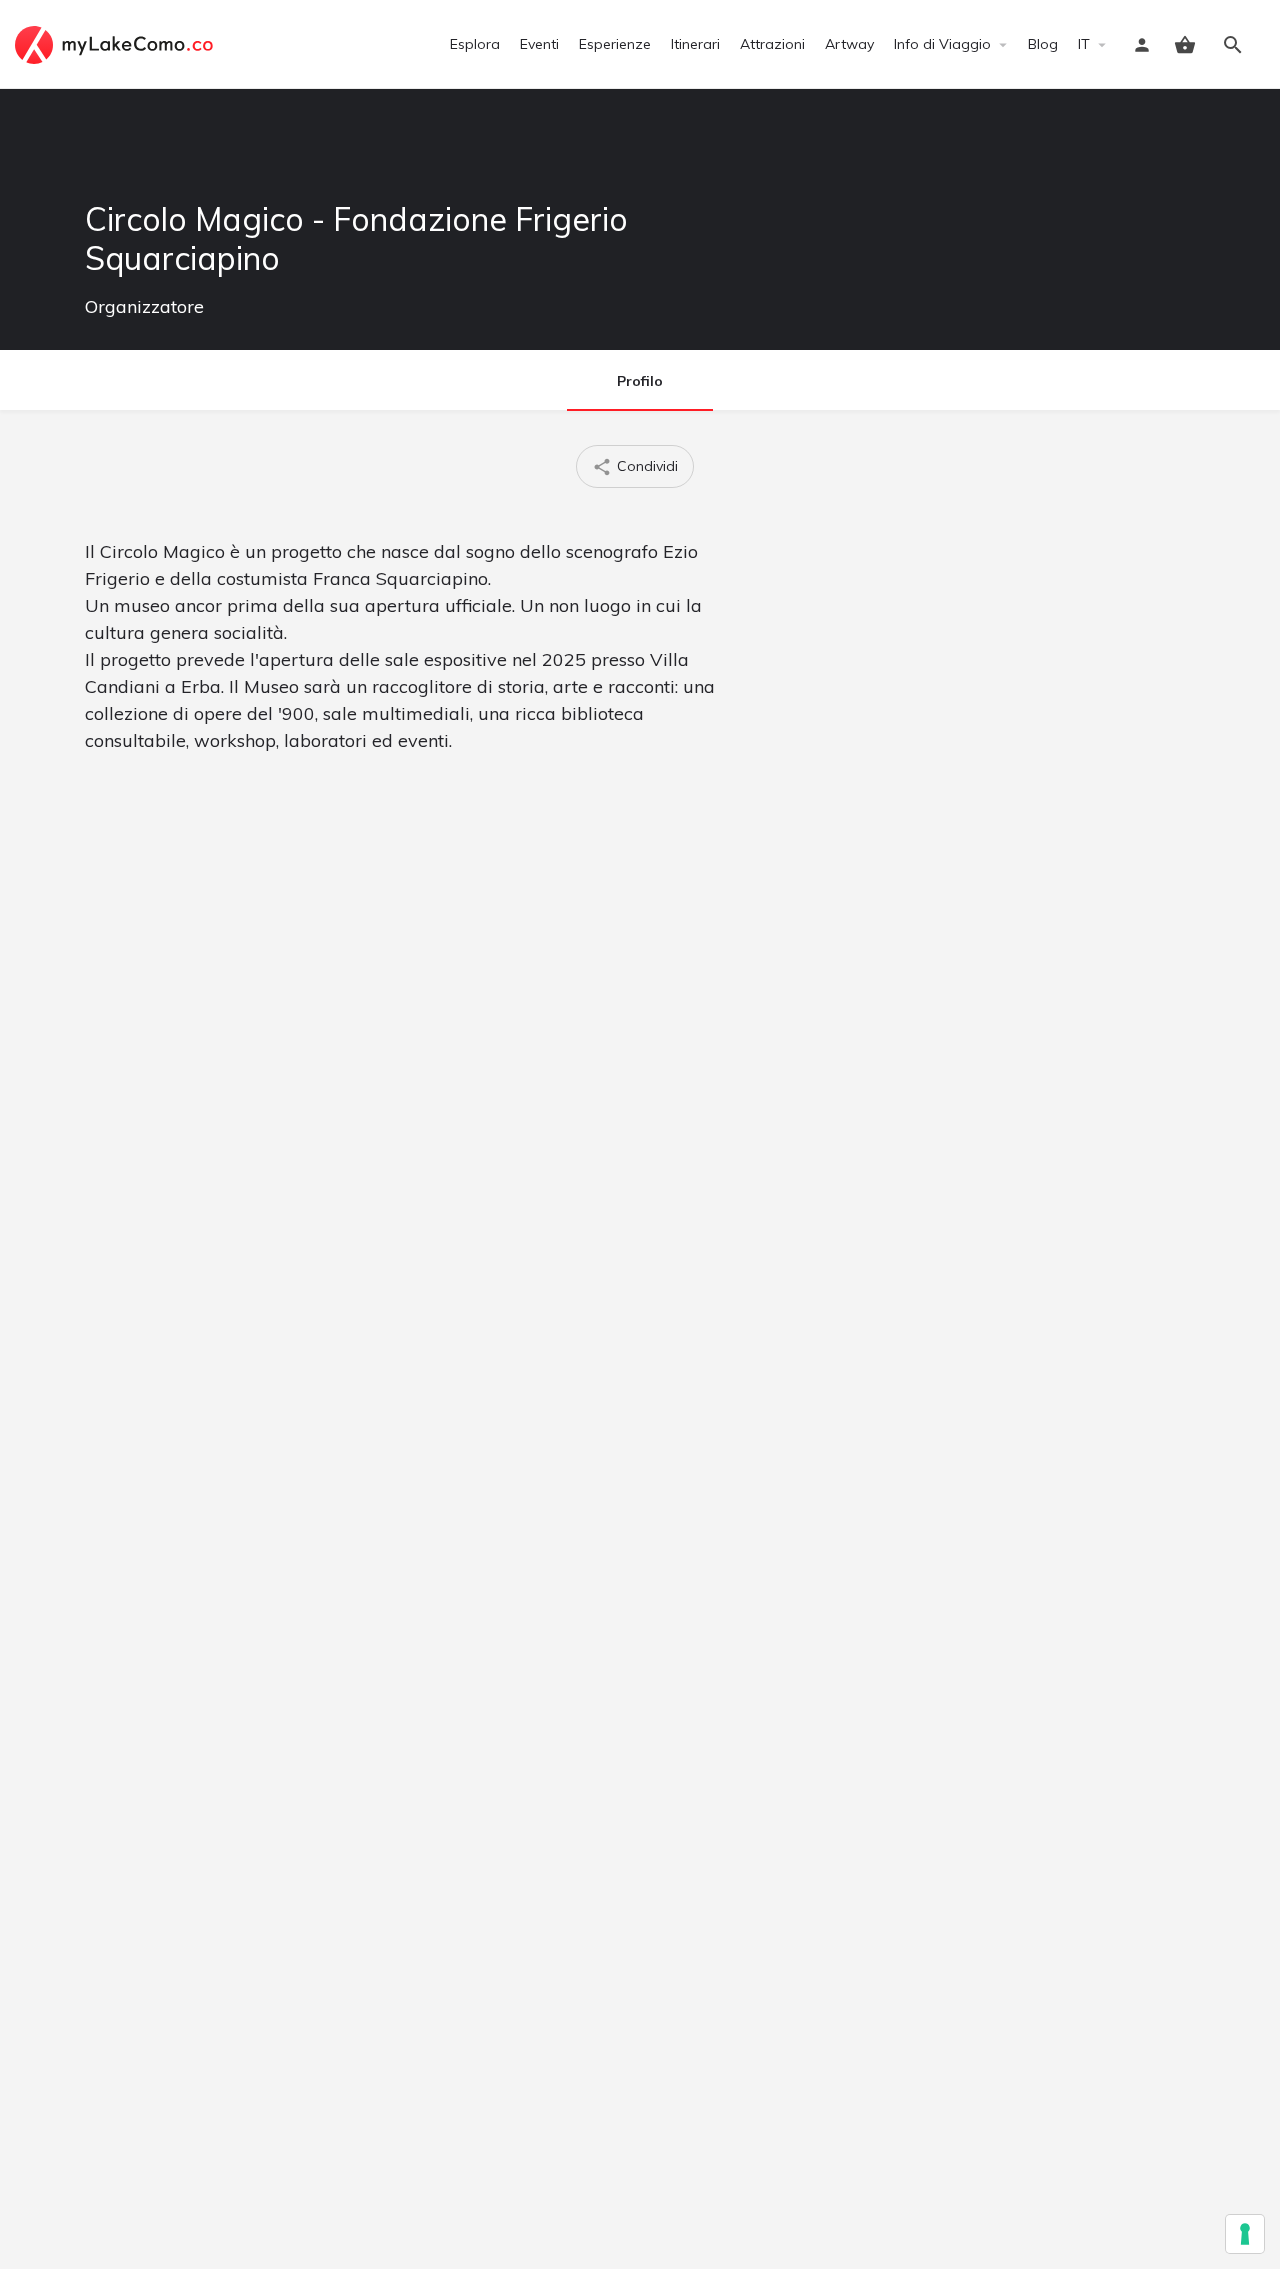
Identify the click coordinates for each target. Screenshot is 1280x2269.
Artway (849, 44)
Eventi (539, 44)
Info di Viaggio (942, 44)
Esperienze (615, 44)
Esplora (475, 44)
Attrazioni (772, 44)
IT (1084, 44)
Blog (1043, 44)
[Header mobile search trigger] (1233, 45)
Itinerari (695, 44)
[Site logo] (116, 43)
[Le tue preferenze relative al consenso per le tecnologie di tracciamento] (1245, 2234)
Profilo (640, 381)
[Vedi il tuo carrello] (1185, 45)
